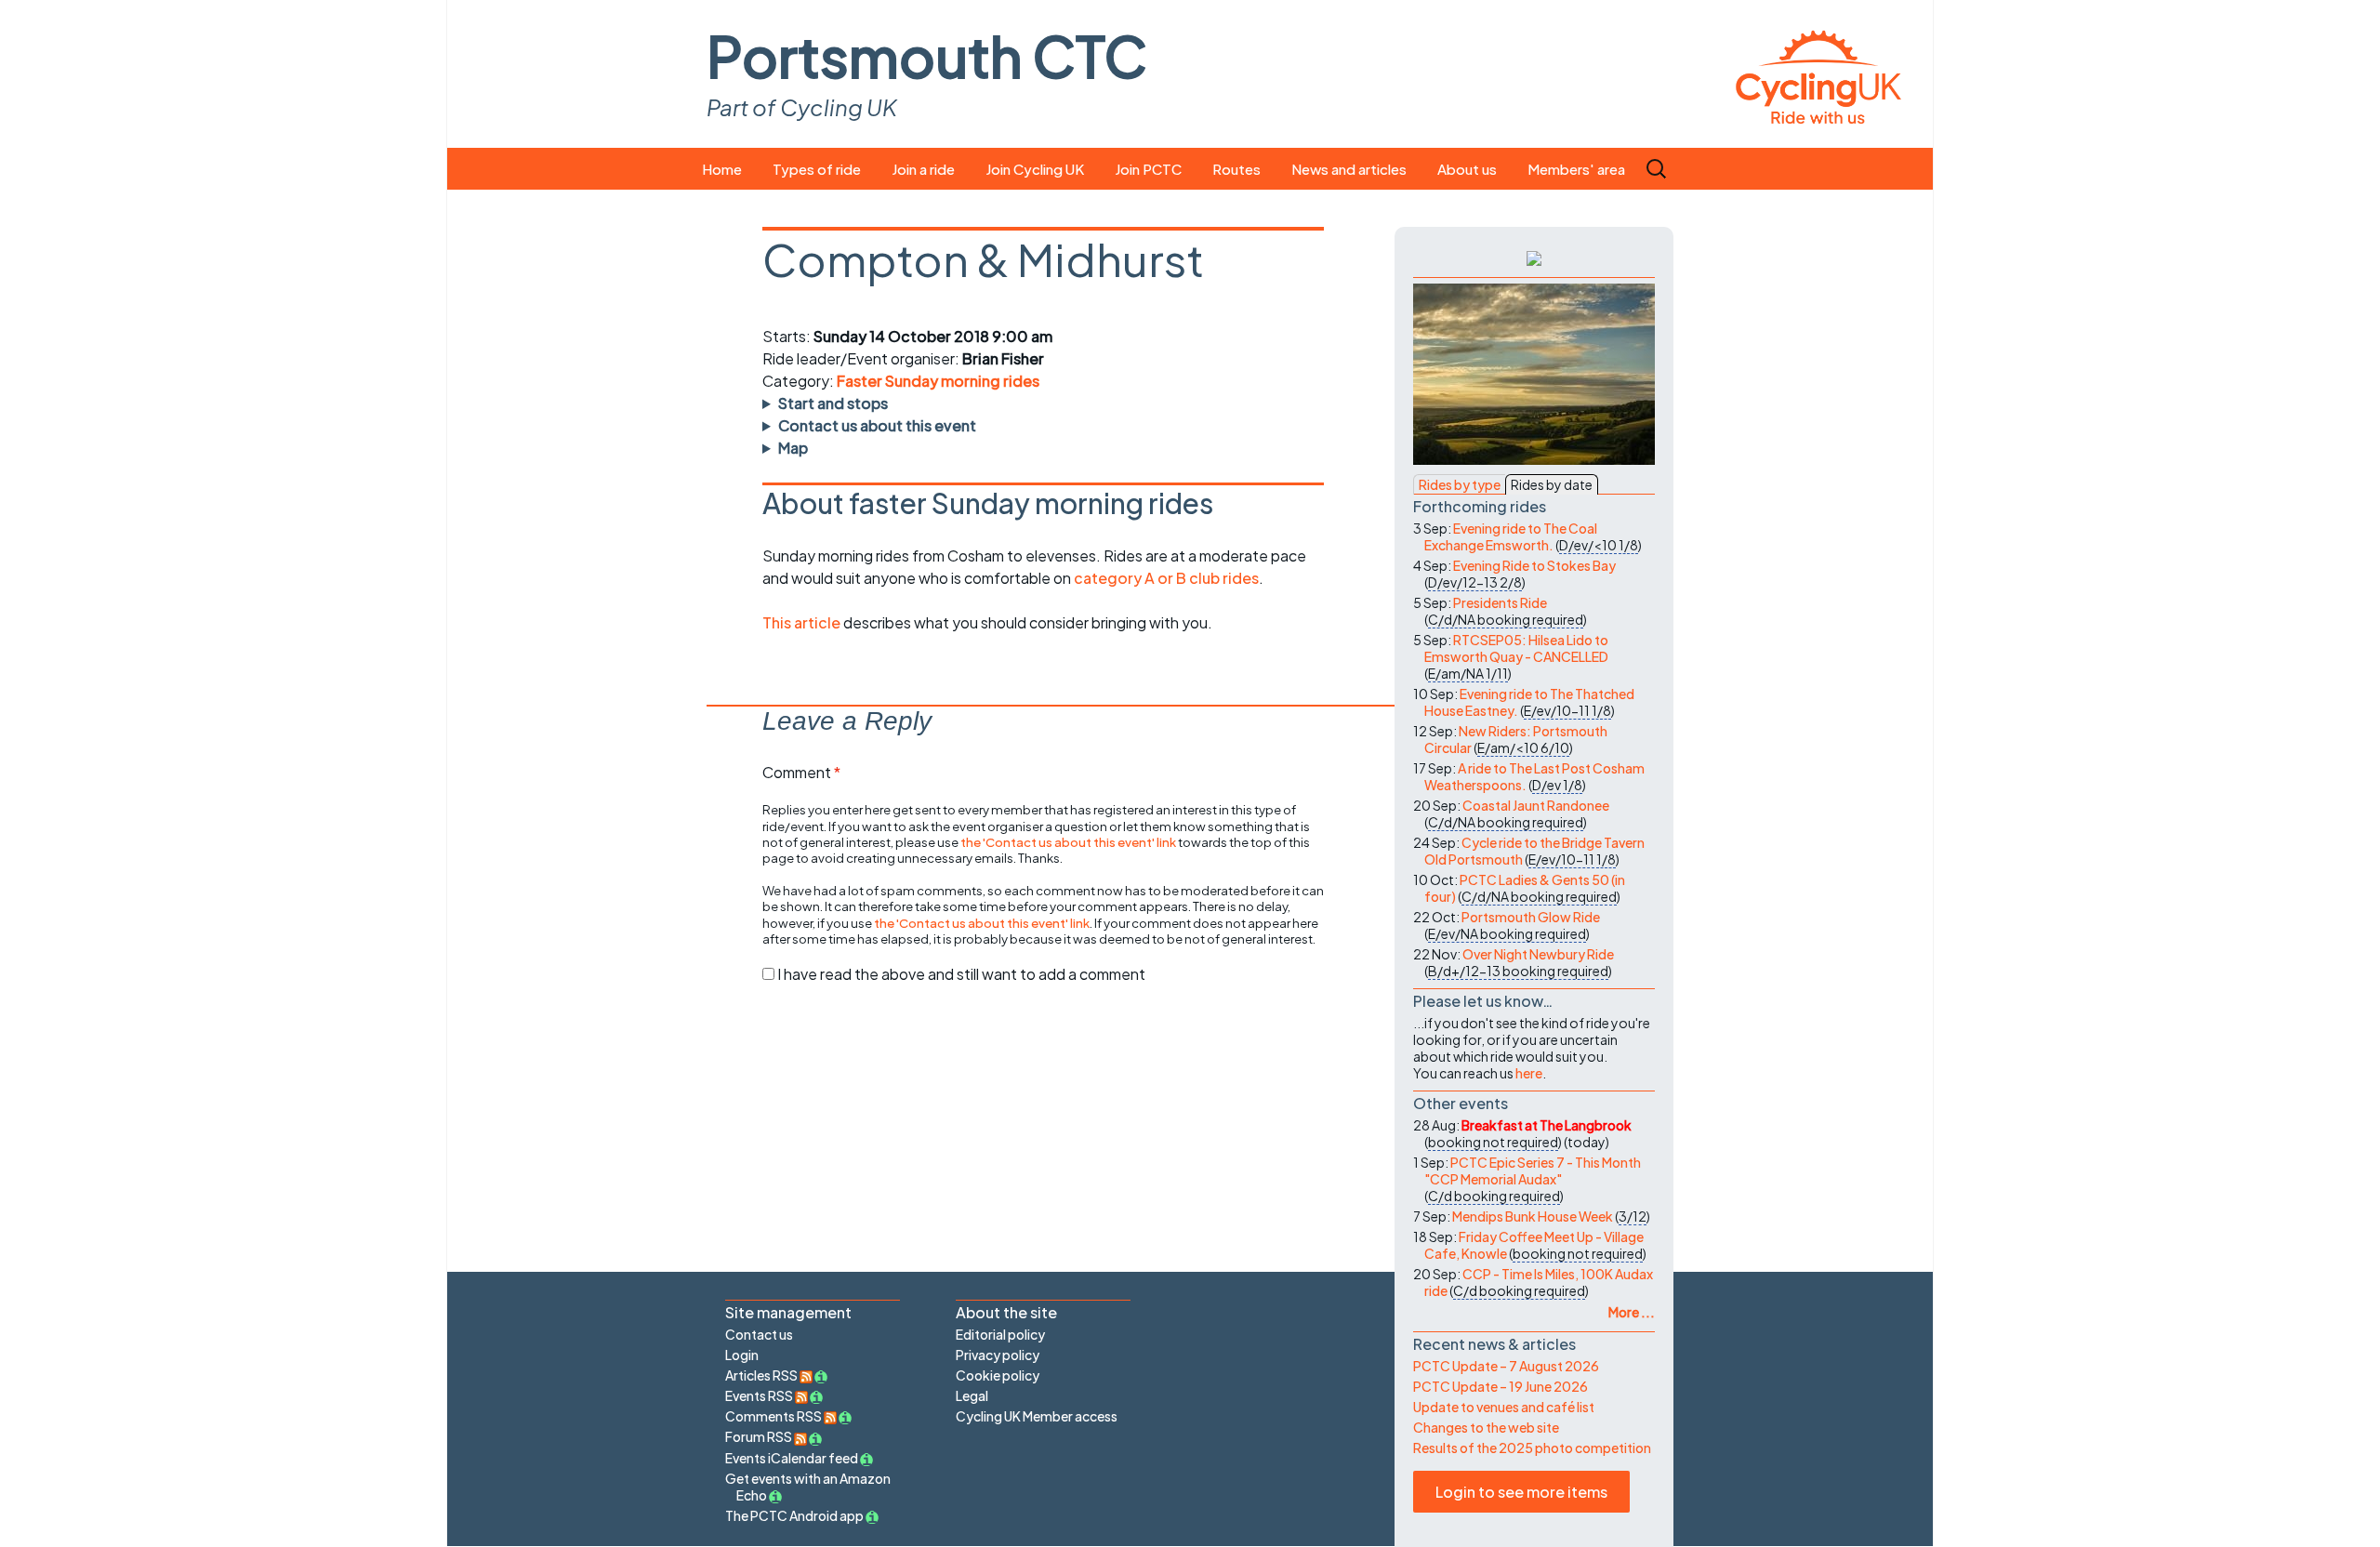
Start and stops (833, 403)
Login (742, 1355)
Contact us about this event (877, 425)
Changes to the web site (1486, 1427)
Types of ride (817, 169)
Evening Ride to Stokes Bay (1534, 565)
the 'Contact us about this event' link (1068, 842)
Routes (1236, 169)
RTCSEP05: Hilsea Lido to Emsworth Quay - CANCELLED (1516, 648)
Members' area (1576, 169)
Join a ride (923, 169)
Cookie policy (998, 1375)
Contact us (759, 1334)
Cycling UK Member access (1037, 1416)
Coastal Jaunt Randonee (1536, 805)
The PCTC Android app (794, 1515)
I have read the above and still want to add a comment (961, 974)
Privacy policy (998, 1355)
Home (722, 169)
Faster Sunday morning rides (938, 381)
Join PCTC (1148, 169)
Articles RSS (762, 1375)
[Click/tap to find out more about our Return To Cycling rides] (1534, 257)
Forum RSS (760, 1436)
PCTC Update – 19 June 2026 (1501, 1386)
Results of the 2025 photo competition (1532, 1448)
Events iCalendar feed (792, 1458)
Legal (972, 1395)
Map (793, 448)
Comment (801, 772)
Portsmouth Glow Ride (1531, 917)
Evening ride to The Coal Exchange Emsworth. (1511, 536)
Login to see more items (1521, 1492)
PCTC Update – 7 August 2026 (1506, 1366)
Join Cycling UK (1035, 169)
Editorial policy (1000, 1334)
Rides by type (1460, 484)
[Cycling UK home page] (1818, 74)
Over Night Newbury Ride (1538, 954)
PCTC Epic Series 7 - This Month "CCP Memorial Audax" (1533, 1170)
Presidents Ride (1500, 602)
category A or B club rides (1166, 578)
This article (803, 622)
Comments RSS (774, 1416)
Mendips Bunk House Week (1533, 1216)
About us (1467, 169)
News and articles (1349, 169)
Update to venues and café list (1504, 1407)
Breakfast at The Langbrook (1547, 1125)
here (1529, 1073)
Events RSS (760, 1395)
